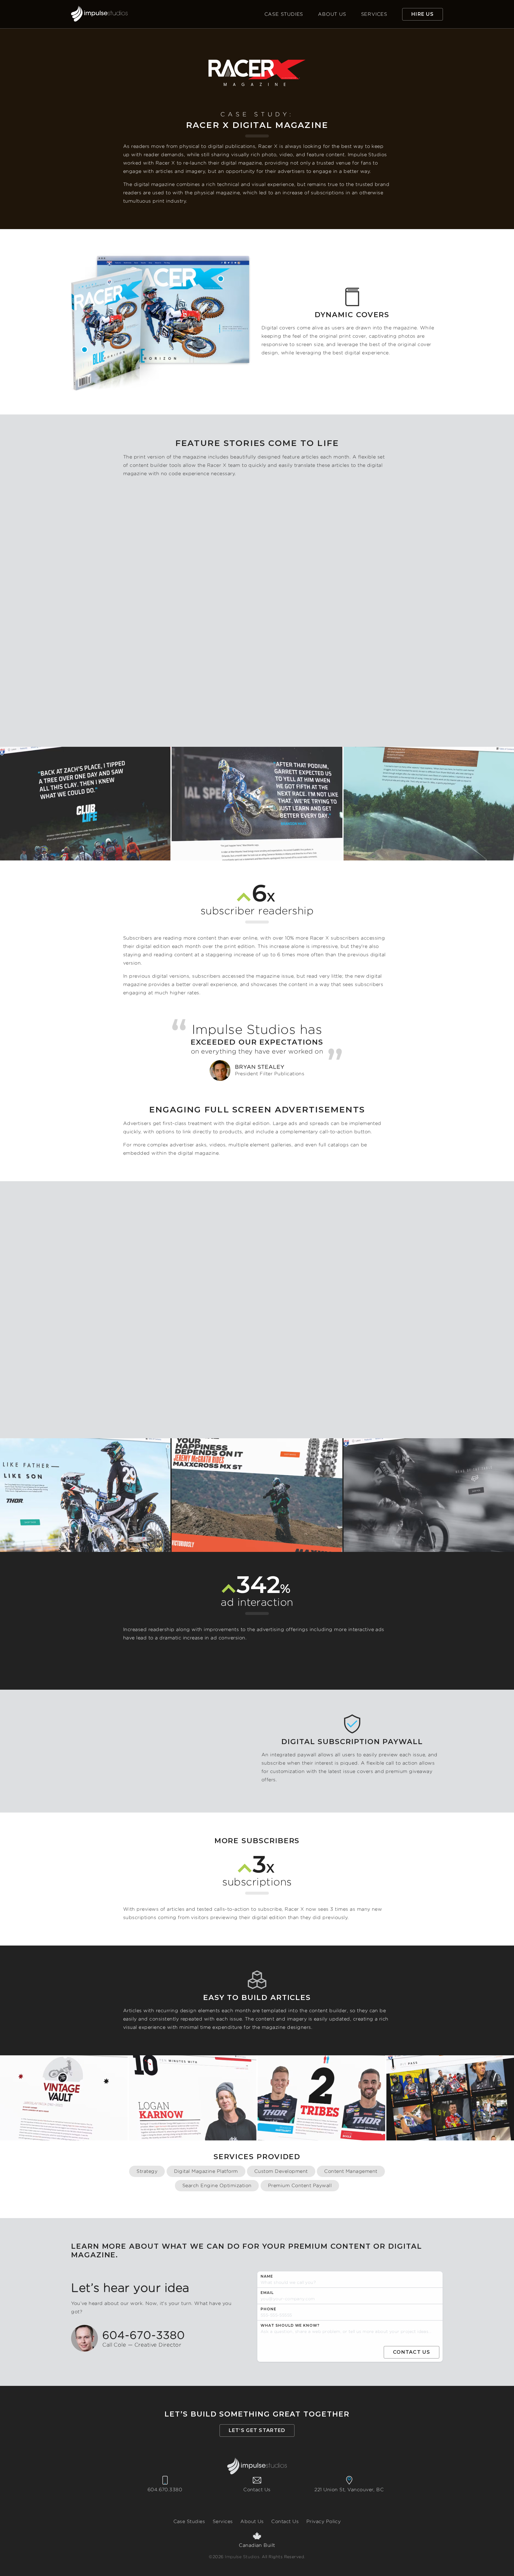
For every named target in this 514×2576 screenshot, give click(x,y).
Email (267, 2293)
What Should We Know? (290, 2325)
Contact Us (257, 2490)
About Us (332, 14)
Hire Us (423, 14)
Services (374, 14)
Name (267, 2276)
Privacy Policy (324, 2521)
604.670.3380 (165, 2490)
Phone (268, 2309)
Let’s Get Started (257, 2430)
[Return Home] (99, 14)
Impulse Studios (242, 2557)
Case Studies (284, 14)
